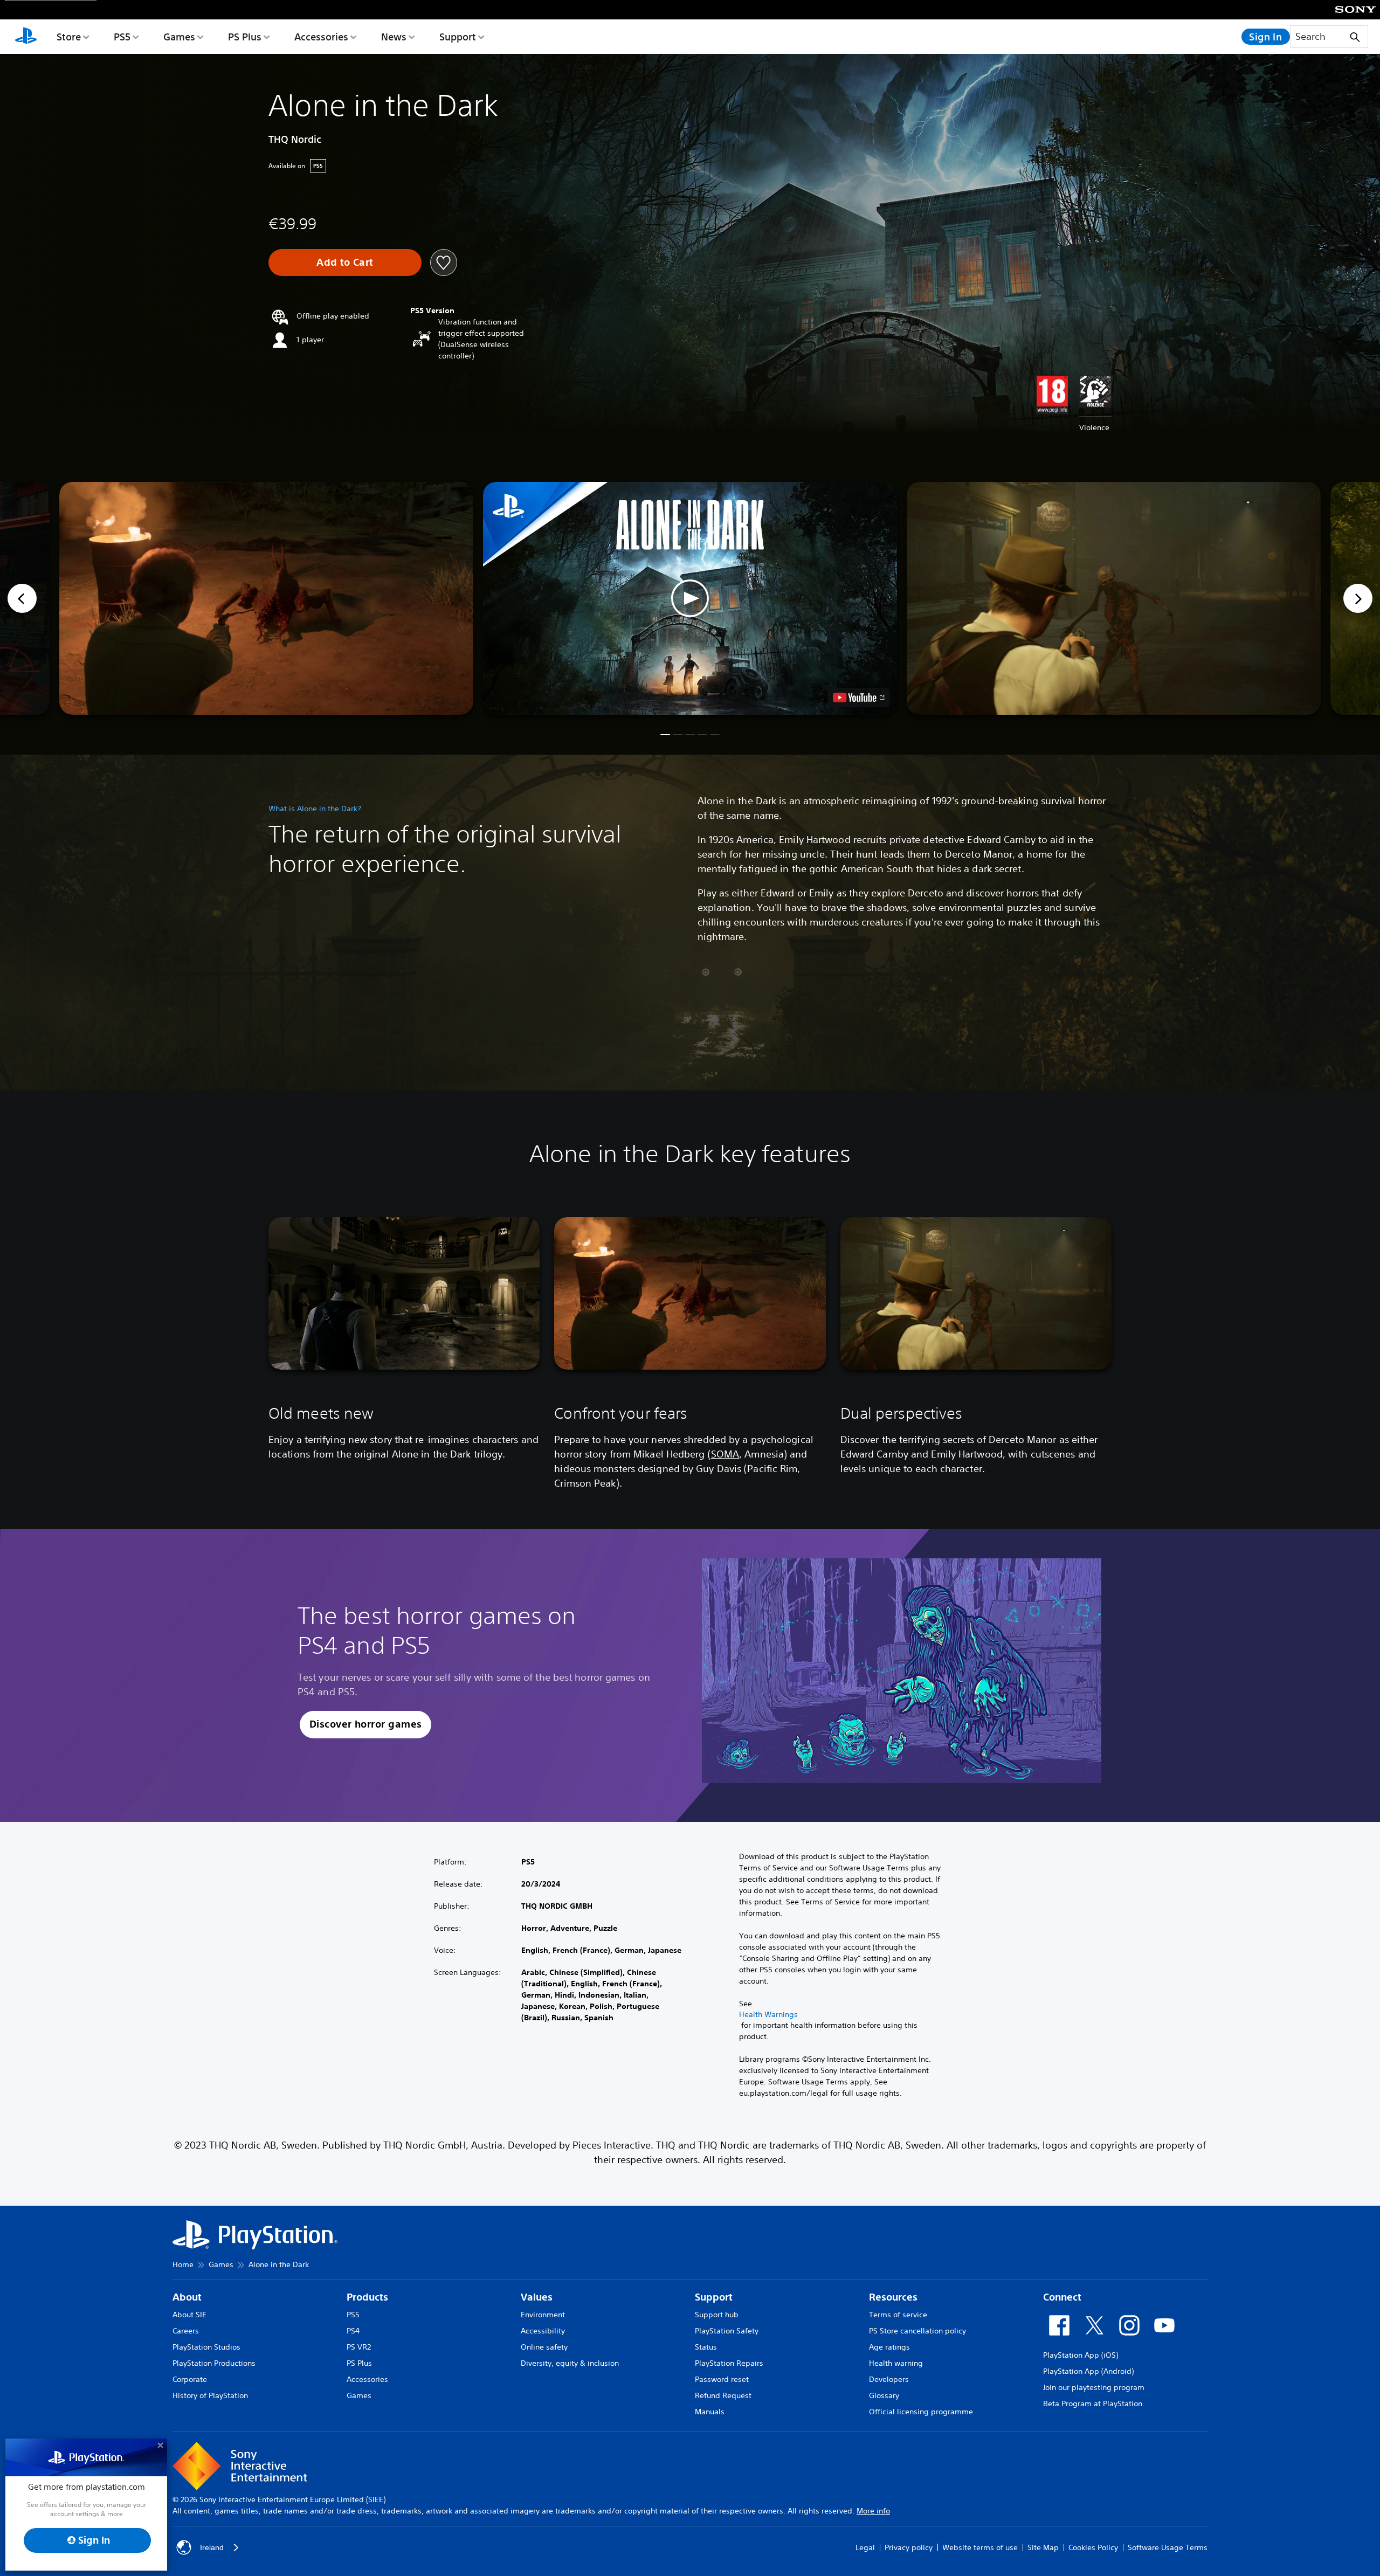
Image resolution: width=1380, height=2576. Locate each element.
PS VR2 (359, 2347)
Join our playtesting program (1094, 2387)
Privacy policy (909, 2547)
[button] (690, 598)
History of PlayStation (210, 2395)
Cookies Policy (1093, 2547)
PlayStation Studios (206, 2347)
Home (183, 2264)
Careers (186, 2331)
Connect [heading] (1062, 2297)
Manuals (710, 2412)
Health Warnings (768, 2014)
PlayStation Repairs (729, 2363)
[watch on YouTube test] (859, 697)
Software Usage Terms (1168, 2547)
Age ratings (889, 2347)
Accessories (321, 37)
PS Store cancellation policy (917, 2331)
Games (179, 37)
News (394, 37)
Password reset (722, 2379)
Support (458, 37)
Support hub (717, 2315)
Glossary (884, 2395)
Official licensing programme (921, 2412)
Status (706, 2347)
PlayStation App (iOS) (1081, 2355)
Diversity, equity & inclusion (570, 2363)
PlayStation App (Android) (1088, 2371)
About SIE (189, 2315)
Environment (543, 2315)
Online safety (544, 2347)
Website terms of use (980, 2547)
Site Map (1043, 2547)
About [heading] (187, 2297)
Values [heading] (537, 2297)
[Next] (1358, 598)
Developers (889, 2379)
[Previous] (22, 598)
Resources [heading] (893, 2297)
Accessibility (543, 2331)
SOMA (725, 1454)
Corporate (190, 2379)
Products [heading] (367, 2297)
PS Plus (245, 37)
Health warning (896, 2363)
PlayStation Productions (214, 2363)
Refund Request (723, 2395)
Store (69, 37)
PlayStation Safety (727, 2331)
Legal (865, 2547)
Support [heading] (714, 2297)
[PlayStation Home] (26, 37)
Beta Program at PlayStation (1093, 2404)
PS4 (353, 2331)
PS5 (122, 37)
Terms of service (898, 2315)
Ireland (212, 2547)
